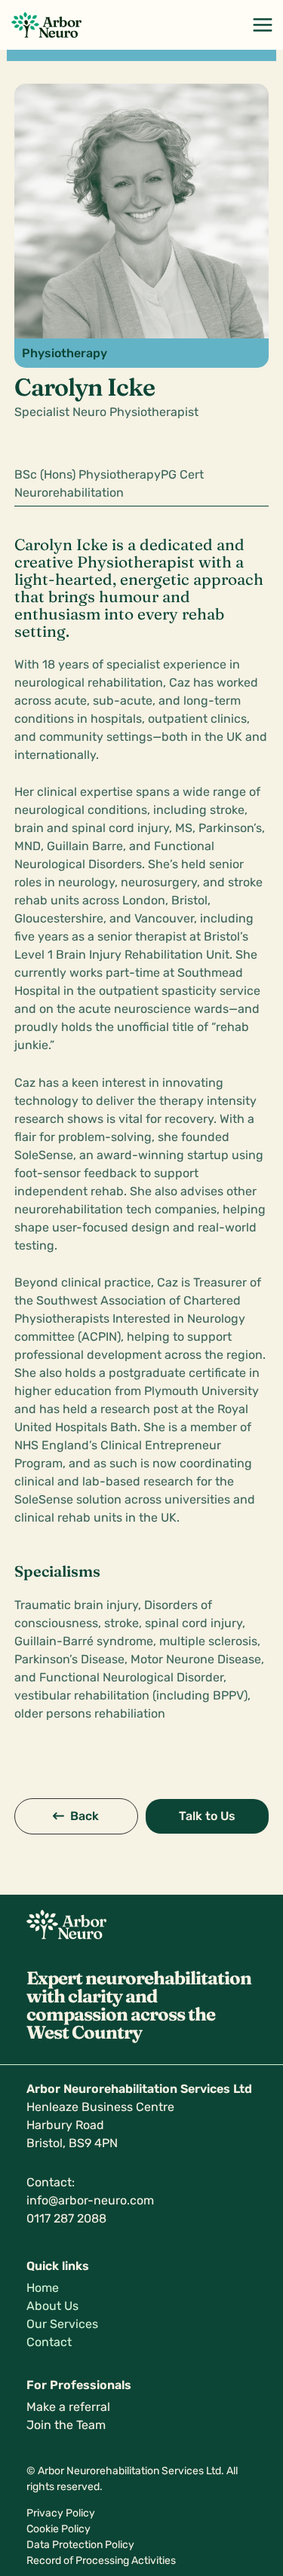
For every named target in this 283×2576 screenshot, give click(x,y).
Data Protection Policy (80, 2545)
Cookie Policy (58, 2529)
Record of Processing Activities (101, 2561)
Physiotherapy (65, 353)
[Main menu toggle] (263, 25)
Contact (49, 2342)
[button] (76, 1816)
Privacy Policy (61, 2513)
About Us (52, 2306)
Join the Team (66, 2425)
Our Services (62, 2324)
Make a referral (68, 2407)
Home (43, 2288)
